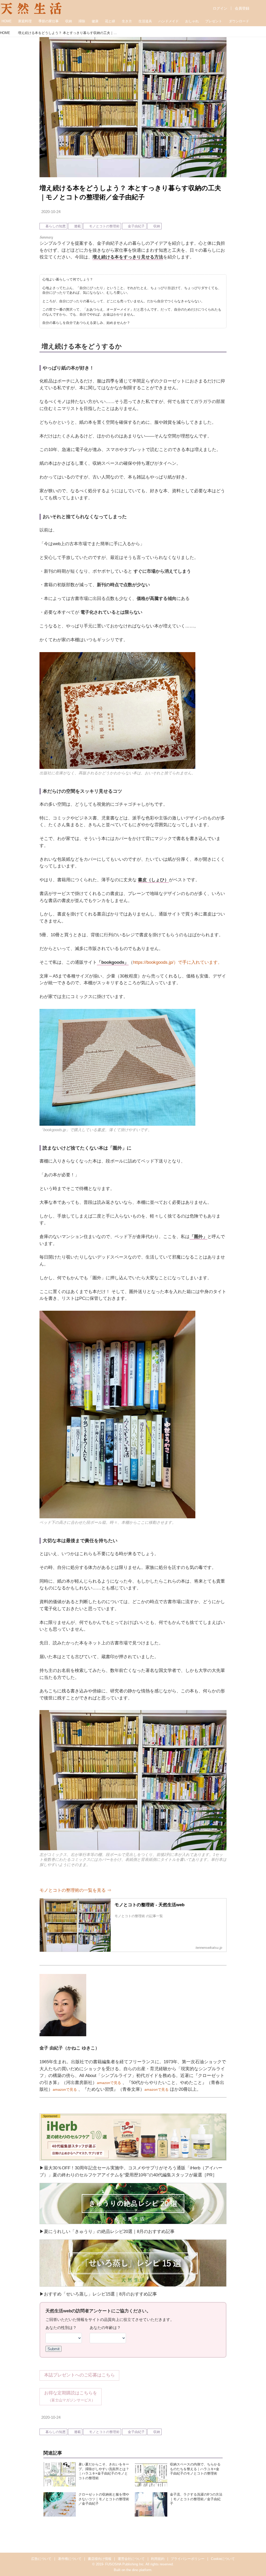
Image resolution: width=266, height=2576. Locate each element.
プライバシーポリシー (188, 2559)
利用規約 (158, 2559)
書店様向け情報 (100, 2559)
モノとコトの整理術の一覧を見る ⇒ (75, 1890)
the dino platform (139, 2570)
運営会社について (131, 2559)
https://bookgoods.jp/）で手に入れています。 (178, 962)
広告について (41, 2559)
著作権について (70, 2559)
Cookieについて (223, 2559)
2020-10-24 (51, 212)
